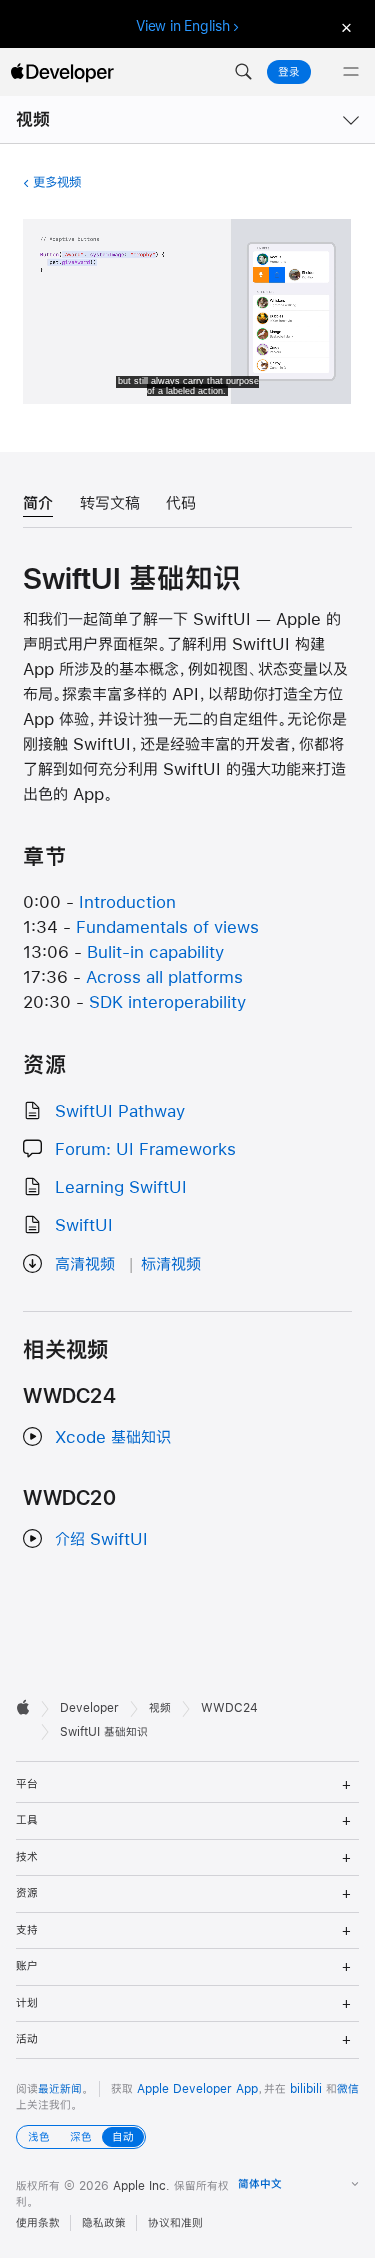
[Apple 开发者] (62, 72)
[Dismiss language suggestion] (344, 26)
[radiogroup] (81, 2137)
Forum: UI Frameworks (145, 1148)
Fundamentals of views (167, 926)
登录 (289, 72)
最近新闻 (60, 2089)
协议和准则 (175, 2223)
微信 (348, 2089)
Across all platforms (164, 976)
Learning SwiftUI (121, 1186)
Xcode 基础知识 (113, 1436)
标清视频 (171, 1263)
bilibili (306, 2089)
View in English (183, 26)
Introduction (127, 901)
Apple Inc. (141, 2186)
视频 (33, 119)
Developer (89, 1708)
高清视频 (85, 1263)
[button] (243, 72)
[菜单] (351, 72)
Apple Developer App (197, 2089)
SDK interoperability (167, 1001)
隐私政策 (104, 2223)
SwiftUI (84, 1224)
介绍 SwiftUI (101, 1538)
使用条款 (38, 2223)
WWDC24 (229, 1708)
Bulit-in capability (155, 951)
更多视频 (56, 182)
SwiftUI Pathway (120, 1110)
